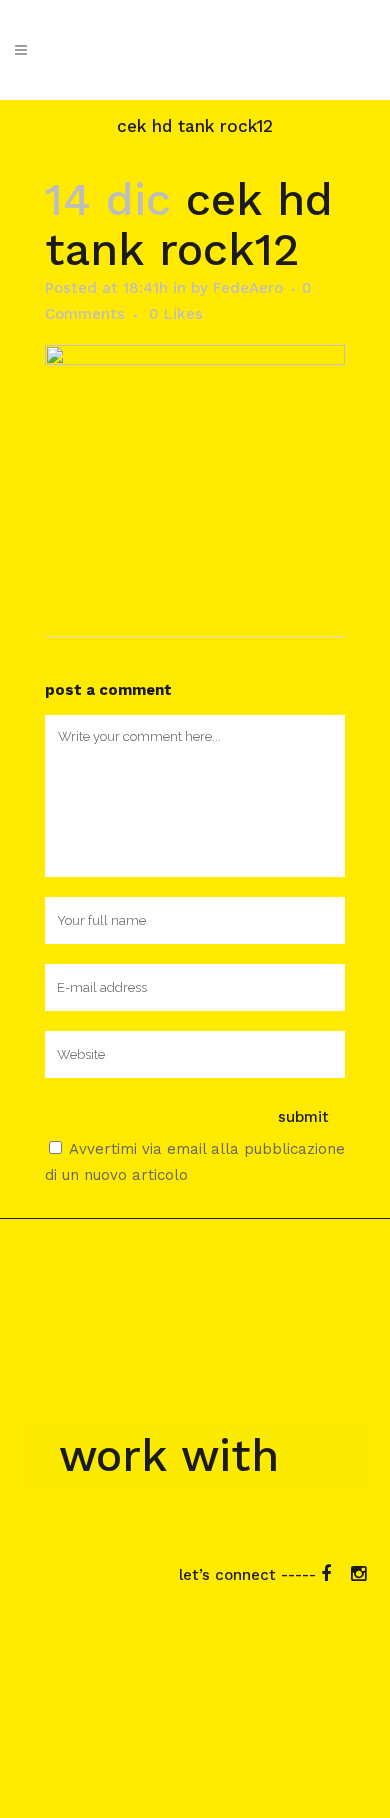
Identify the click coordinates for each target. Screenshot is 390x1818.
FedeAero (248, 288)
